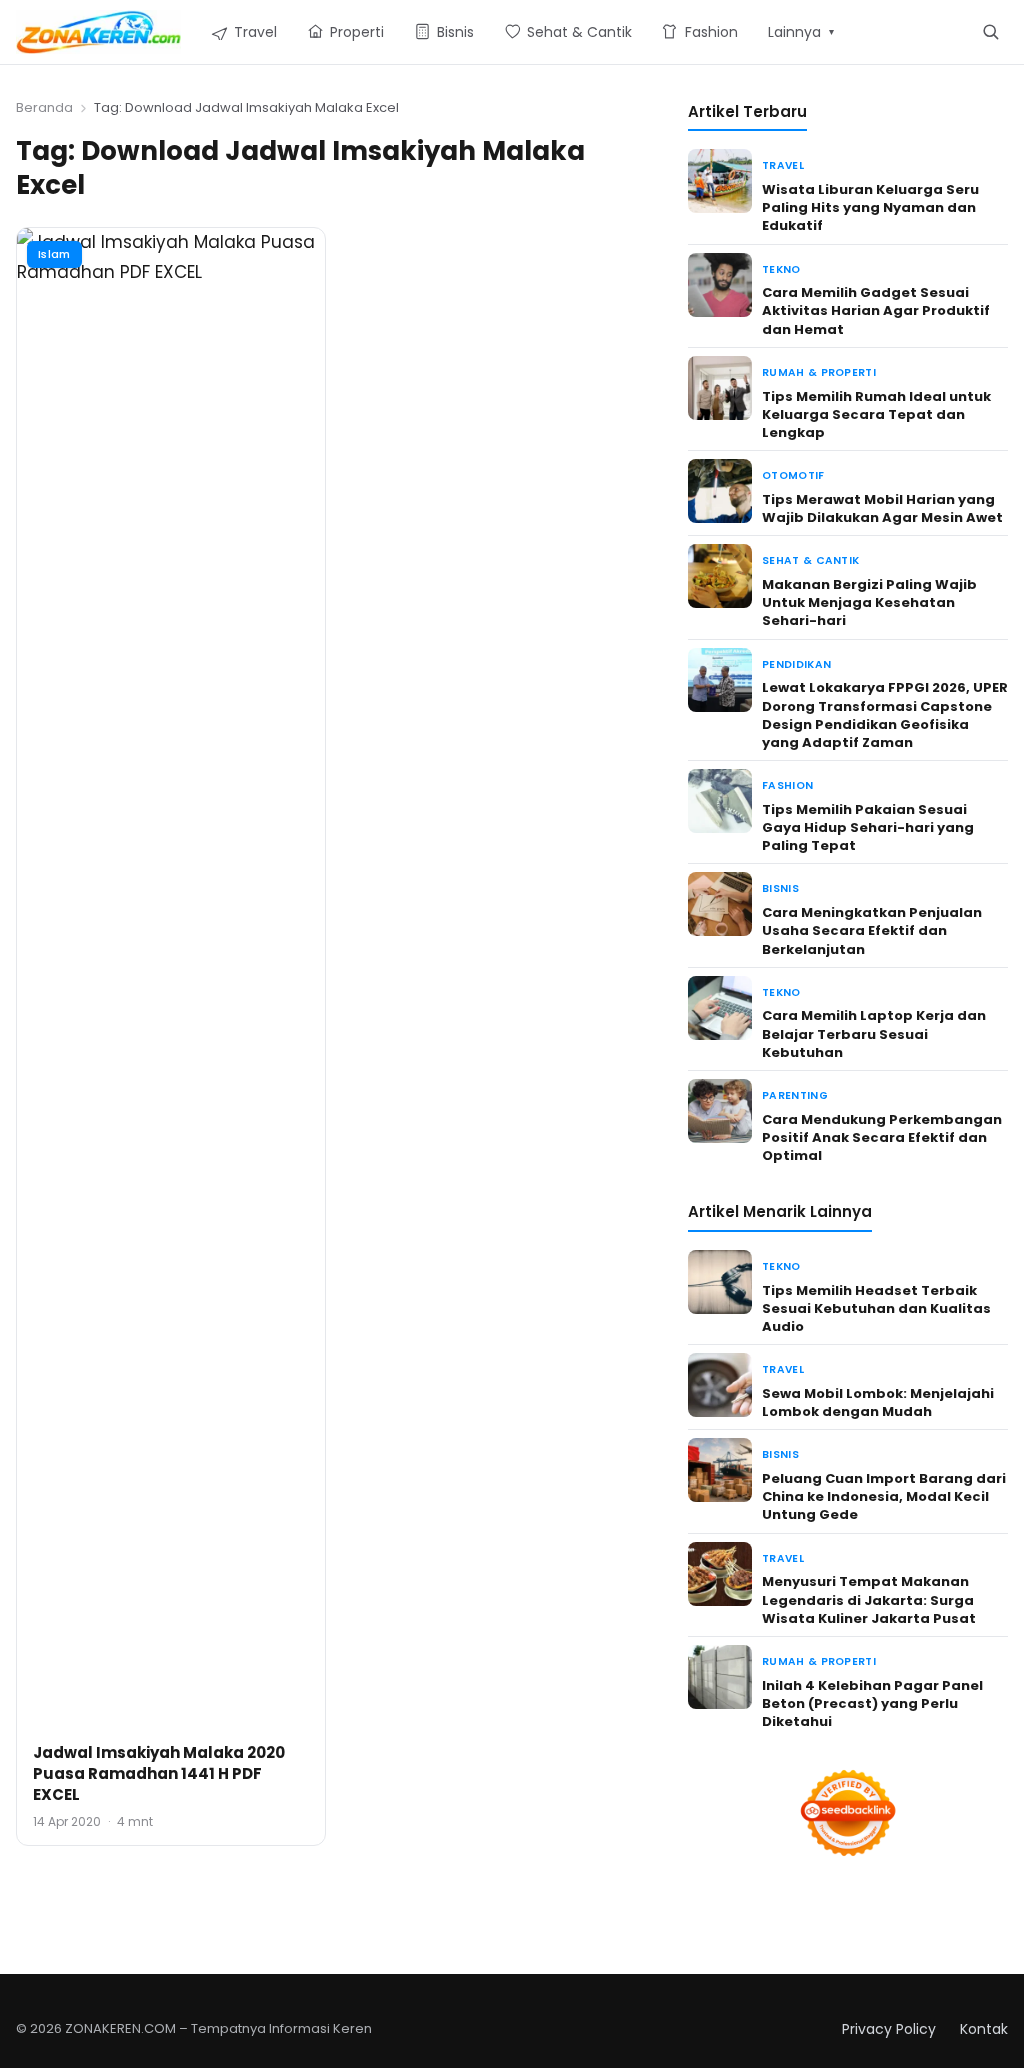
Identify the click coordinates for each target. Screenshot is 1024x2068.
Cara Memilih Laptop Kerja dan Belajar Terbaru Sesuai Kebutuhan (874, 1033)
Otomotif (793, 475)
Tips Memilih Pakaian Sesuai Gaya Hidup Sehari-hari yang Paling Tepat (868, 827)
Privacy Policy (889, 2029)
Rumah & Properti (819, 372)
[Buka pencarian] (990, 31)
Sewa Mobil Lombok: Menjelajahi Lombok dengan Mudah (878, 1402)
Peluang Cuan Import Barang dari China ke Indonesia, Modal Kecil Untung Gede (884, 1496)
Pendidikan (796, 664)
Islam (54, 254)
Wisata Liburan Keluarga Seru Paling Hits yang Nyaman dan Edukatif (870, 207)
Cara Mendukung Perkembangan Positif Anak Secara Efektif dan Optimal (882, 1137)
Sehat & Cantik (810, 560)
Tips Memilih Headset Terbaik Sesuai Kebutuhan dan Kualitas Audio (876, 1308)
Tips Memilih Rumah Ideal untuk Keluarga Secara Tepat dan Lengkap (876, 414)
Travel (783, 165)
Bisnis (780, 888)
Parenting (795, 1095)
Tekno (781, 269)
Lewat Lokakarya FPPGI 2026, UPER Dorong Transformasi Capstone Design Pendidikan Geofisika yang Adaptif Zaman (885, 715)
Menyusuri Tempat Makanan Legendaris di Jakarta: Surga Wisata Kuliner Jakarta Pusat (869, 1599)
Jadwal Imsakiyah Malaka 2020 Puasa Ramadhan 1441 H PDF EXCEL (159, 1773)
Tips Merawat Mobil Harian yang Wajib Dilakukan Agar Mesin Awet (882, 508)
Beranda (44, 107)
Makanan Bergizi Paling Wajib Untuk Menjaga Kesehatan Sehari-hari (869, 602)
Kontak (984, 2029)
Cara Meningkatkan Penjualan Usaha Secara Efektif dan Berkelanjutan (872, 930)
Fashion (787, 785)
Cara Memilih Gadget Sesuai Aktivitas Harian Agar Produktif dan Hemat (876, 310)
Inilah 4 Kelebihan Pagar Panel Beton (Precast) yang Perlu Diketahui (872, 1703)
